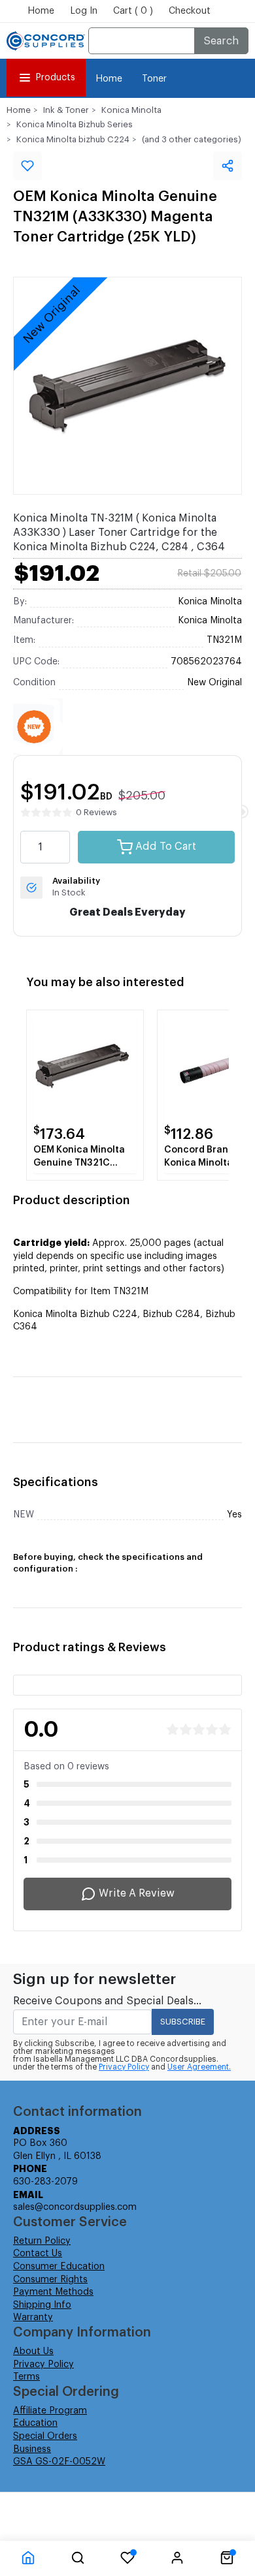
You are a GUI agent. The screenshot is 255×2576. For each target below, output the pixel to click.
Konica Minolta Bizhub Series (75, 124)
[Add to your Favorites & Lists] (27, 166)
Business (32, 2449)
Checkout (190, 11)
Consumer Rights (50, 2280)
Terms (26, 2377)
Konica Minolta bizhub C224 (73, 139)
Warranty (33, 2318)
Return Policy (42, 2241)
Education (35, 2423)
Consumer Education (59, 2267)
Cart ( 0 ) (133, 11)
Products (55, 78)
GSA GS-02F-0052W (59, 2462)
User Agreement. (199, 2067)
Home (41, 11)
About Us (33, 2351)
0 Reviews (96, 812)
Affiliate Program (50, 2411)
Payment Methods (53, 2292)
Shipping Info (42, 2305)
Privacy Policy (124, 2067)
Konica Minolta (131, 110)
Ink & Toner (66, 110)
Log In (84, 11)
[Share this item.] (228, 166)
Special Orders (45, 2436)
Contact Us (38, 2254)
